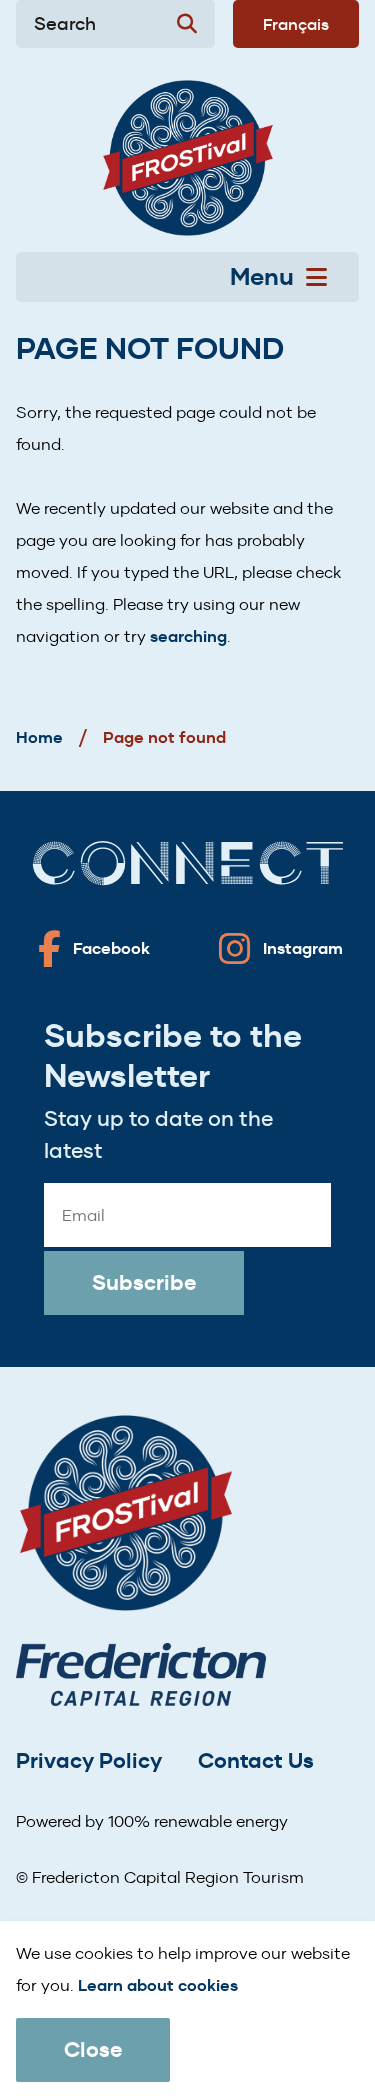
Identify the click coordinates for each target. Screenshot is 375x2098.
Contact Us (256, 1760)
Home (39, 737)
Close (93, 2049)
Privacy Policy (89, 1760)
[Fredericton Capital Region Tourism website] (141, 1678)
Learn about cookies (158, 1985)
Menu (262, 277)
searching (188, 636)
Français (296, 24)
